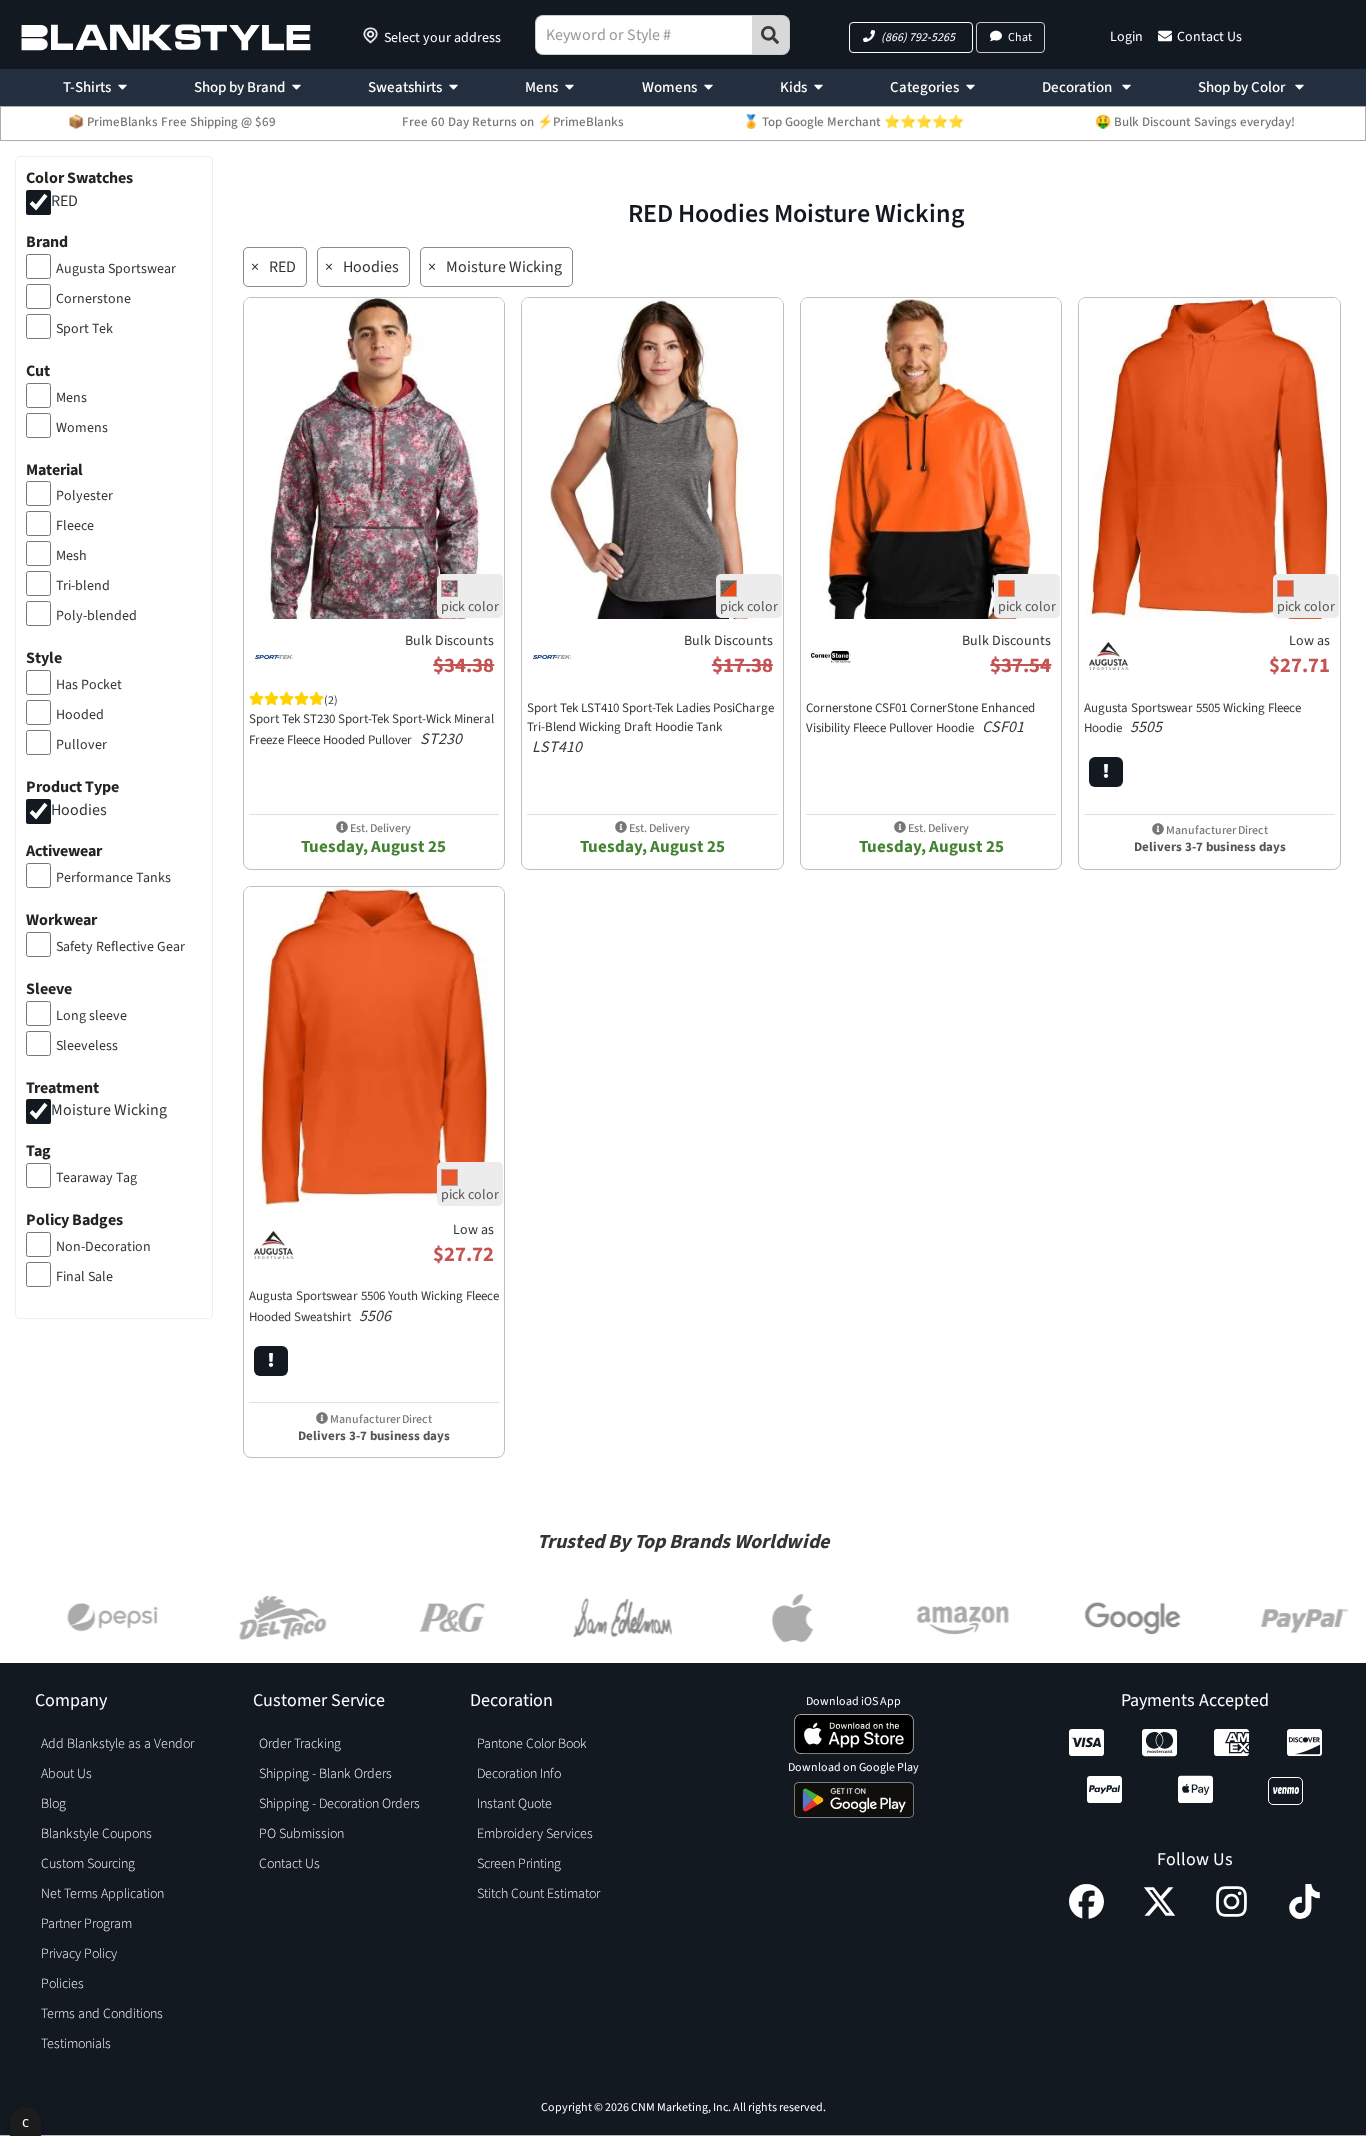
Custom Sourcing (88, 1864)
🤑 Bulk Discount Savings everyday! (1195, 122)
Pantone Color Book (532, 1744)
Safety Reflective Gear (120, 947)
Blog (53, 1804)
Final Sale (84, 1277)
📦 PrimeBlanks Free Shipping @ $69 (172, 122)
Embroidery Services (535, 1834)
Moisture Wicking (109, 1111)
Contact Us (1209, 37)
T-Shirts (87, 87)
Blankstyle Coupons (96, 1834)
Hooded (80, 715)
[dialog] (25, 2121)
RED (64, 201)
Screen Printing (519, 1864)
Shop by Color (1243, 87)
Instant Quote (514, 1804)
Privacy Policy (79, 1954)
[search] (771, 35)
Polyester (84, 496)
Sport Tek (84, 329)
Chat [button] (1020, 37)
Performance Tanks (113, 878)
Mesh (71, 556)
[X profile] (1159, 1914)
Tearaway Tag (96, 1178)
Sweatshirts (405, 87)
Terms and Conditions (102, 2014)
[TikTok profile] (1304, 1914)
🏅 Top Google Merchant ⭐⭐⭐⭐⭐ (853, 122)
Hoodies (79, 810)
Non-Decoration (103, 1247)
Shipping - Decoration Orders (339, 1804)
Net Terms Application (102, 1894)
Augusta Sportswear (116, 269)
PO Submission (301, 1834)
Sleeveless (87, 1046)
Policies (62, 1984)
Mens (541, 87)
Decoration (1078, 87)
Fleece (75, 526)
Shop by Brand (239, 87)
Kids (793, 87)
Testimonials (76, 2044)
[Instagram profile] (1231, 1914)
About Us (66, 1774)
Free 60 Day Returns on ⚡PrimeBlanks (513, 122)
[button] (911, 37)
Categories (924, 87)
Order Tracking (300, 1744)
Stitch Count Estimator (538, 1894)
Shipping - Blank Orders (325, 1774)
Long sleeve (91, 1016)
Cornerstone (93, 299)
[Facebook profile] (1086, 1914)
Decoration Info (519, 1774)
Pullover (81, 745)
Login (1126, 37)
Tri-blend (83, 586)
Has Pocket (89, 685)
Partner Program (86, 1924)
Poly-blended (96, 616)
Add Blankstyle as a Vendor (117, 1744)
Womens (669, 87)
